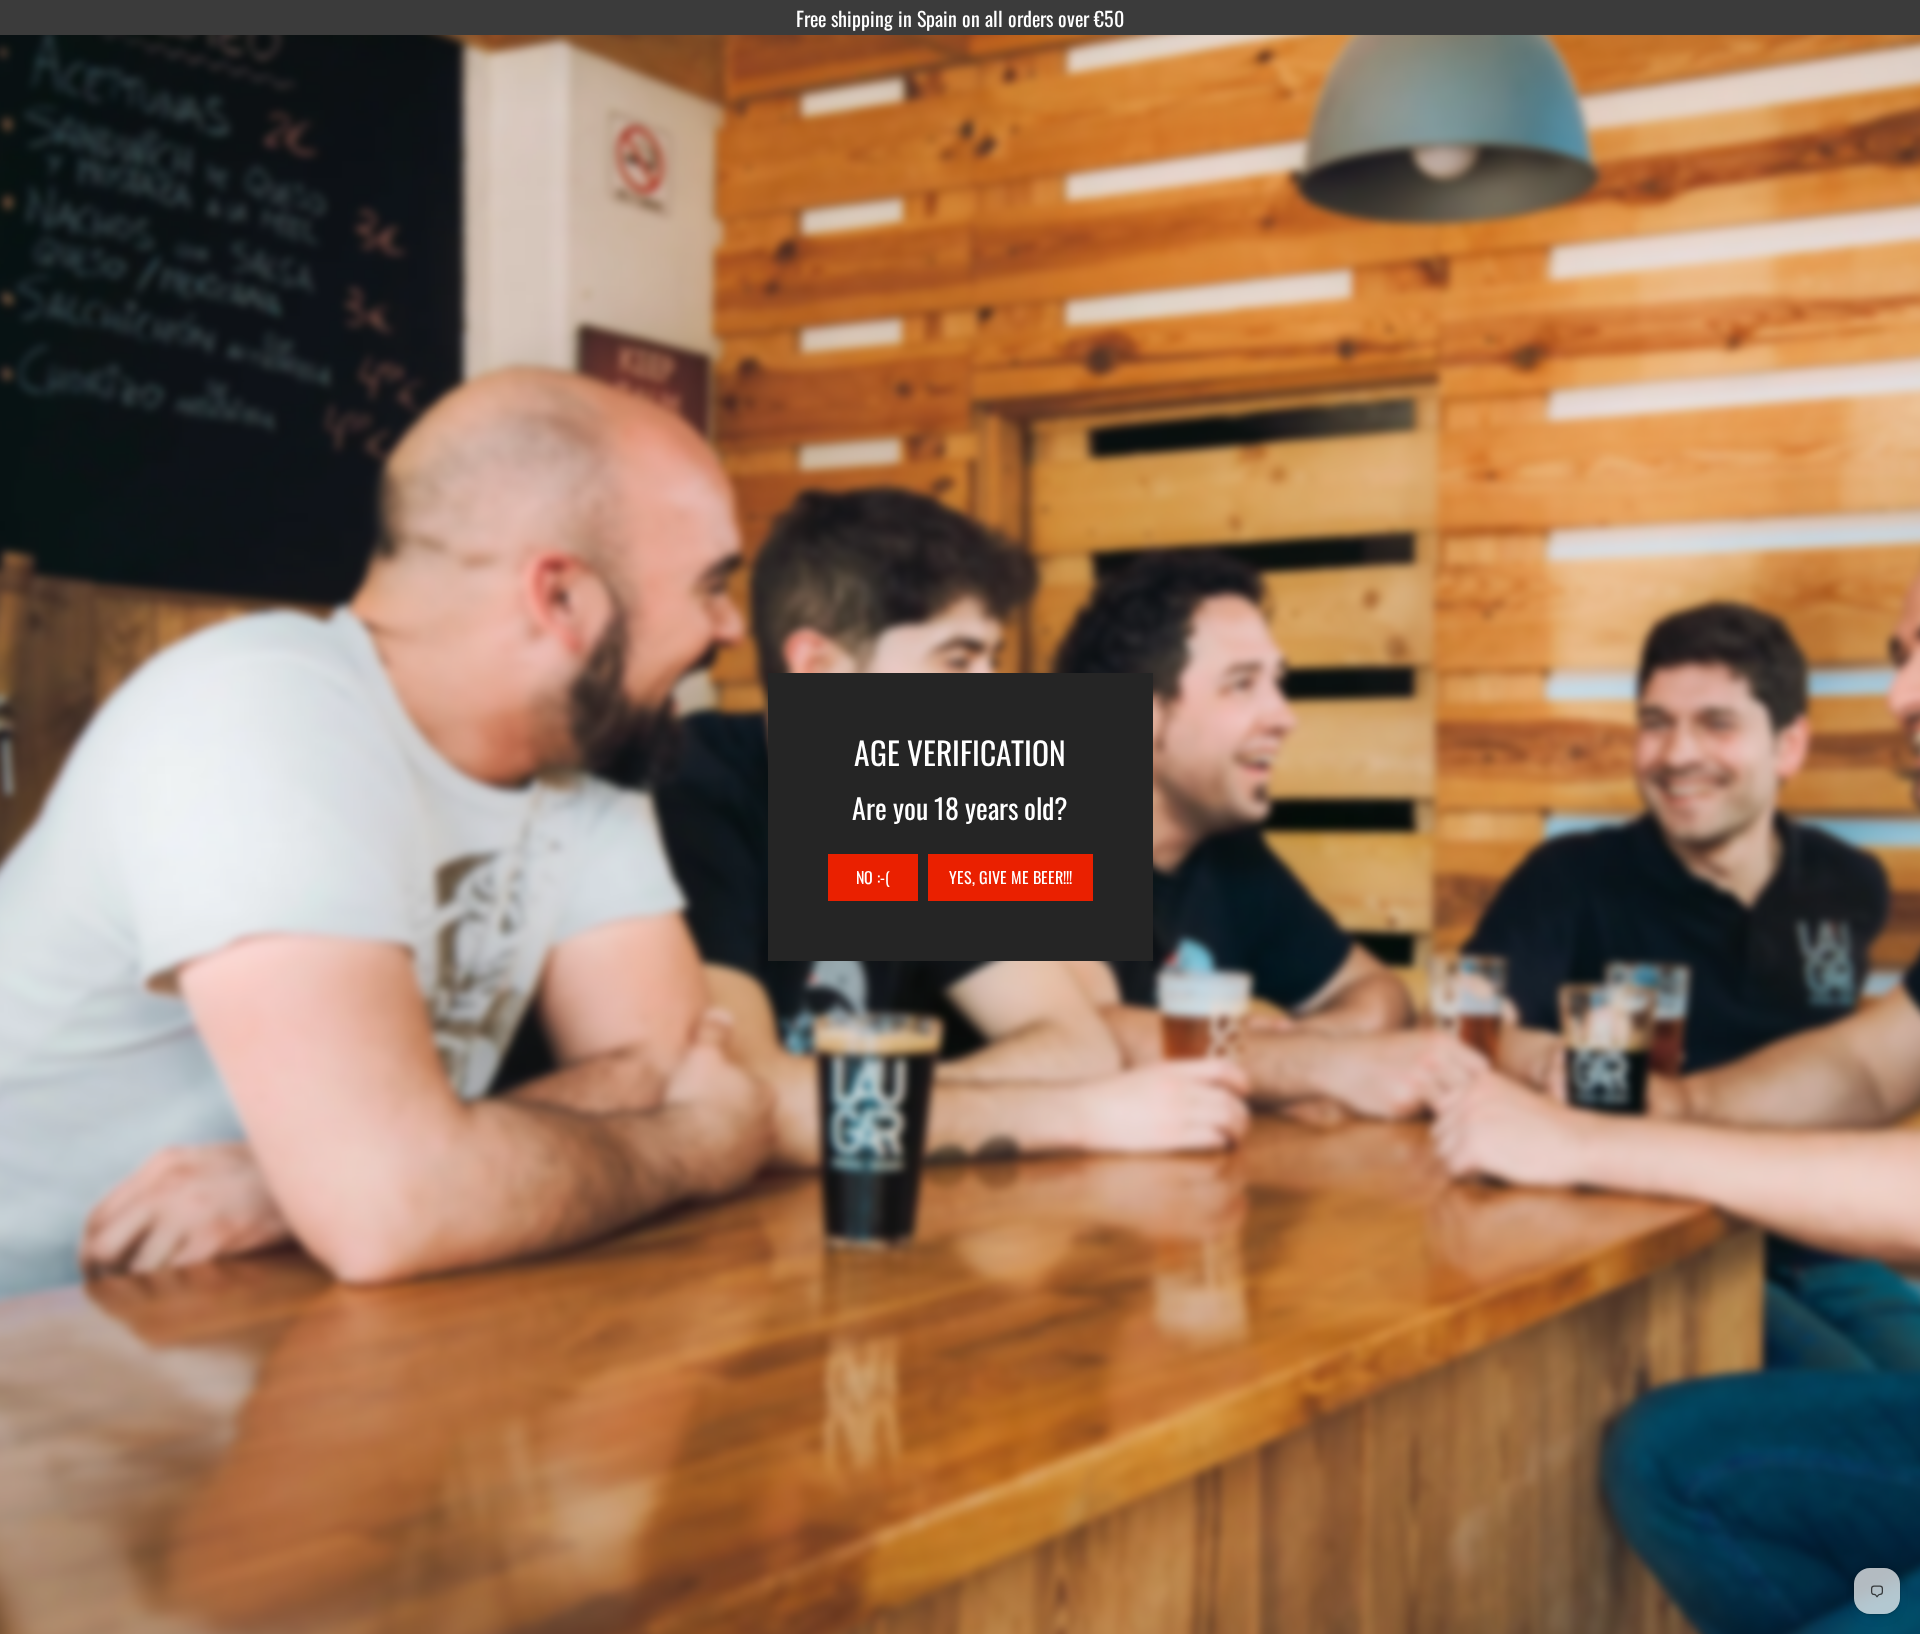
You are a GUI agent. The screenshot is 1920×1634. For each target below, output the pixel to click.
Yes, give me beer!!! (1010, 877)
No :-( (873, 877)
